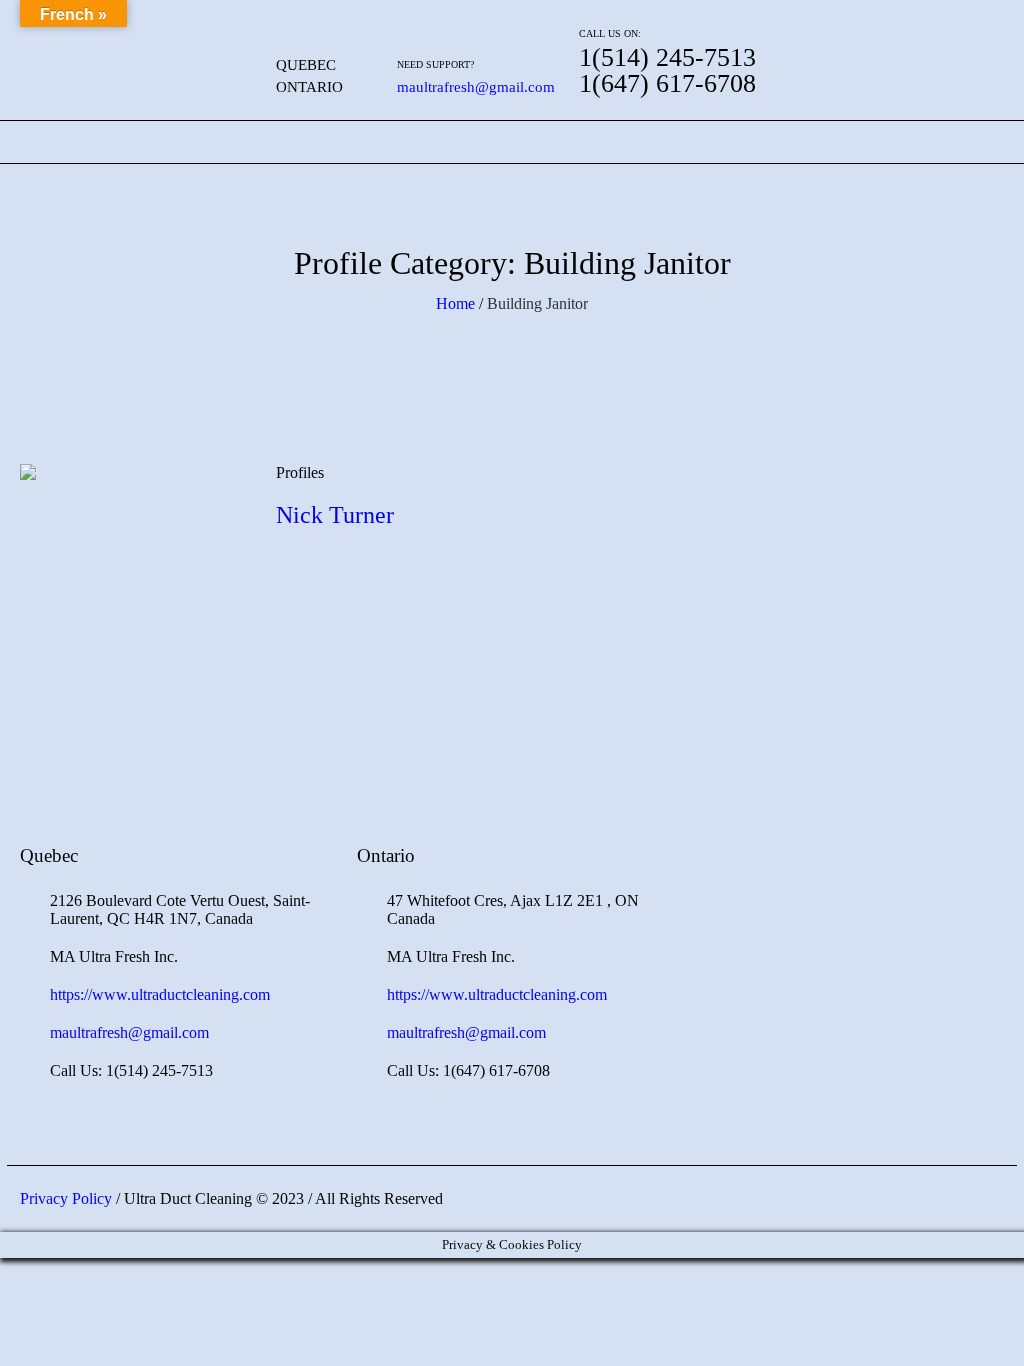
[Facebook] (810, 37)
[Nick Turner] (133, 577)
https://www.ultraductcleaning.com (160, 994)
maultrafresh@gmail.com (476, 87)
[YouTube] (966, 37)
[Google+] (849, 37)
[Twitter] (927, 37)
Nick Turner (335, 515)
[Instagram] (888, 37)
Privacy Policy (66, 1198)
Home (455, 303)
